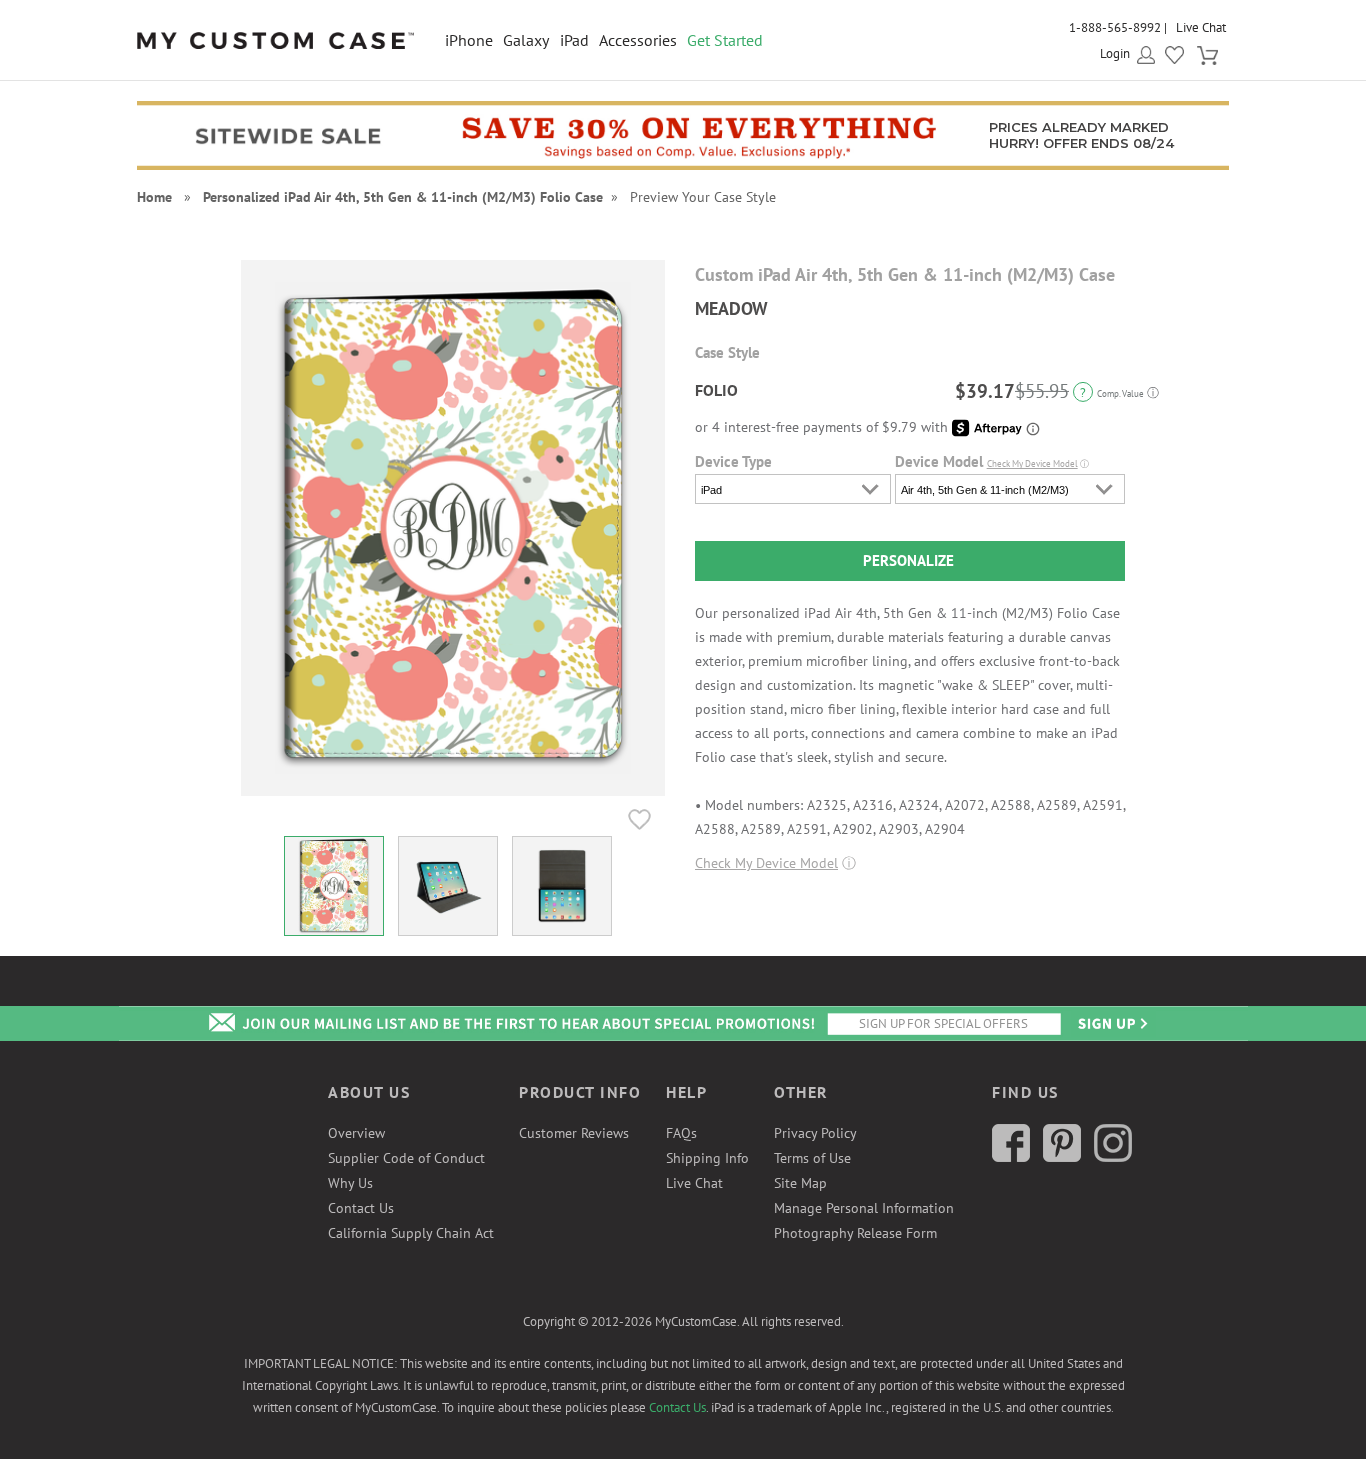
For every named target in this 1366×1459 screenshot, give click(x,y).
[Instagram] (1113, 1157)
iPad (574, 40)
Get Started (725, 40)
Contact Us (361, 1208)
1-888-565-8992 (1115, 27)
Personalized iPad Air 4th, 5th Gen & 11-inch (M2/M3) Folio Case (403, 197)
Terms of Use (812, 1158)
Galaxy (526, 40)
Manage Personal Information (864, 1208)
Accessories (638, 40)
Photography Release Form (855, 1233)
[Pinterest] (1062, 1157)
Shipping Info (707, 1158)
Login (1115, 53)
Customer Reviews (574, 1133)
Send (1111, 1023)
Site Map (800, 1183)
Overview (356, 1133)
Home (154, 197)
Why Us (350, 1183)
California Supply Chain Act (411, 1233)
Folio (716, 390)
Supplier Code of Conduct (406, 1158)
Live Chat (1201, 27)
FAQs (681, 1133)
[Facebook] (1011, 1157)
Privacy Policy (815, 1133)
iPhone (469, 40)
